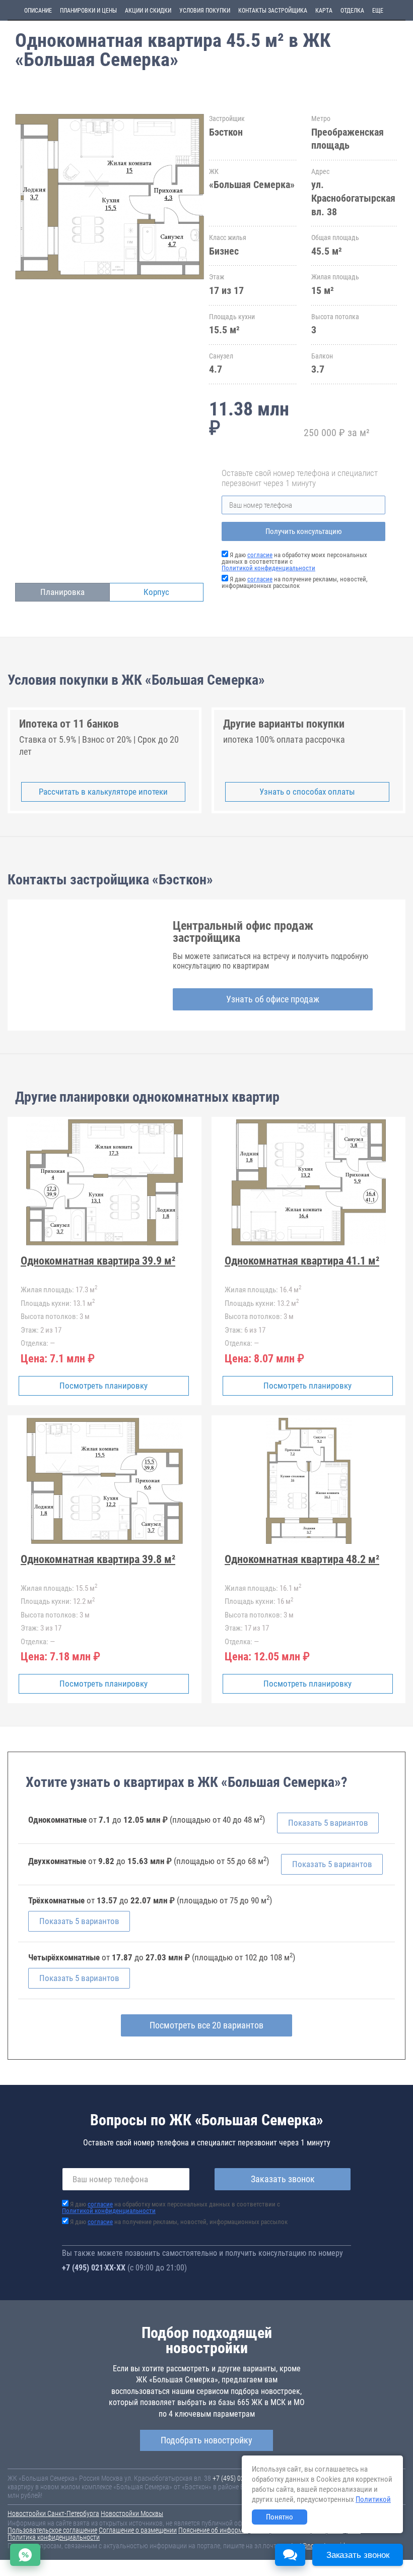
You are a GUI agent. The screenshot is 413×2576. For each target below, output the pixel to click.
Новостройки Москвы (132, 2513)
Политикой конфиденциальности (268, 568)
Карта (324, 11)
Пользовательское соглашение (52, 2530)
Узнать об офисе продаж (273, 999)
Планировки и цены (88, 11)
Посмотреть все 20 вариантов (206, 2025)
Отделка (352, 11)
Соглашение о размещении (138, 2530)
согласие (260, 555)
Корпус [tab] (156, 592)
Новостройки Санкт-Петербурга (53, 2513)
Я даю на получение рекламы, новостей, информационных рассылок (295, 582)
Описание (38, 11)
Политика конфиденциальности (54, 2537)
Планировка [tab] (62, 592)
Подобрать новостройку (206, 2440)
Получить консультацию (304, 531)
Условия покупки (205, 11)
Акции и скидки (148, 11)
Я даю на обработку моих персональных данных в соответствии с (171, 2207)
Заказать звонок (283, 2179)
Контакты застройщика (273, 11)
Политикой (373, 2499)
